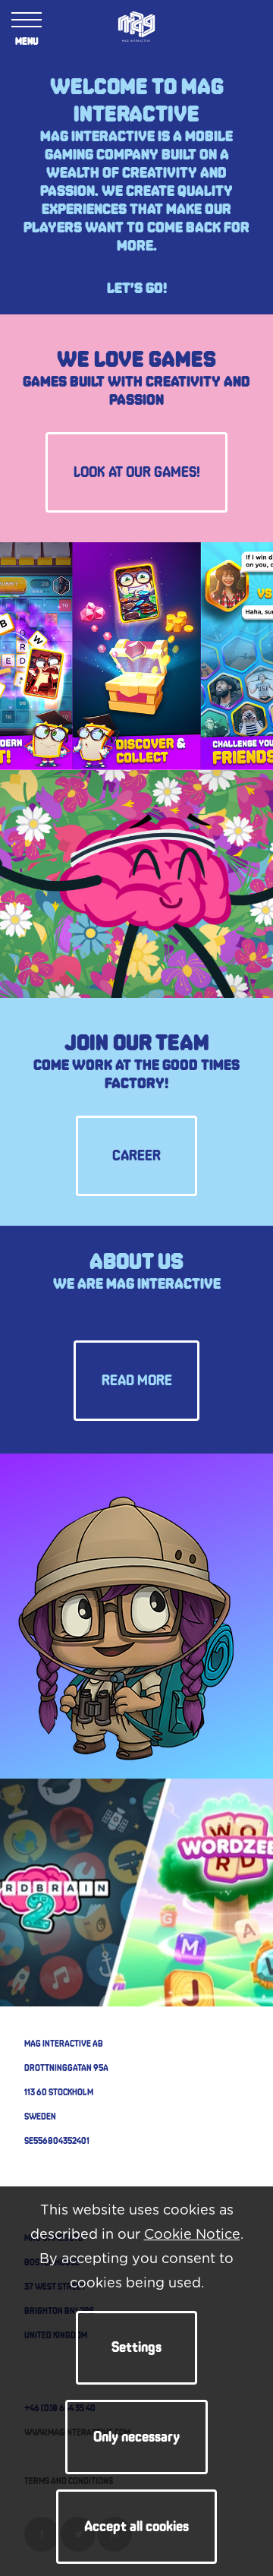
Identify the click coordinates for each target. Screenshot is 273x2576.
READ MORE (137, 1381)
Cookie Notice (192, 2235)
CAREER (136, 1156)
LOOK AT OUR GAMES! (137, 472)
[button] (136, 2348)
